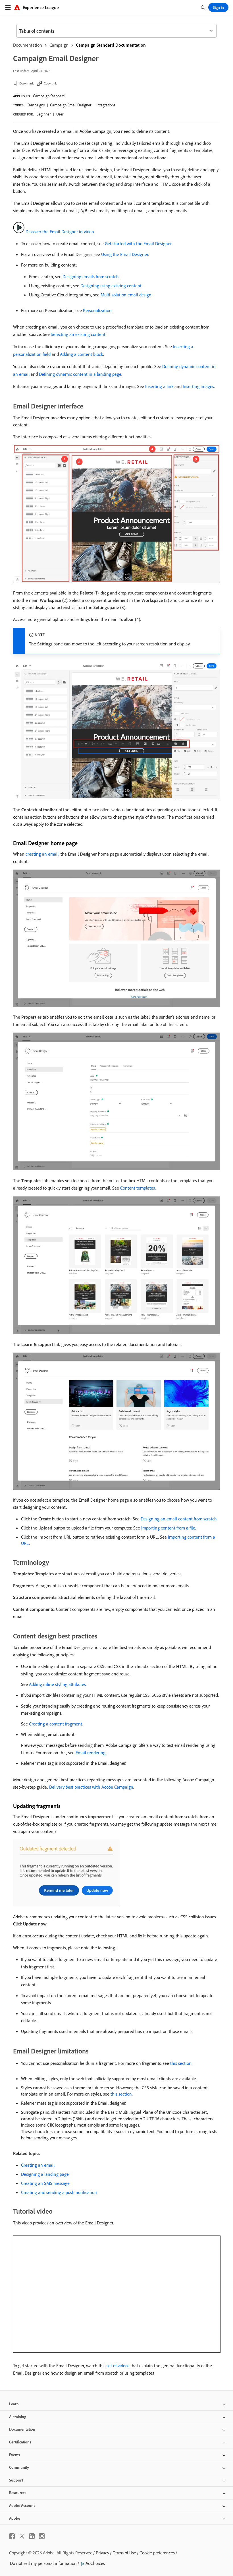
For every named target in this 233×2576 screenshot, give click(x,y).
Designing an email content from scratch (179, 1519)
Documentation (28, 45)
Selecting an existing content (78, 334)
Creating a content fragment (56, 1724)
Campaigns (36, 105)
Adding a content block (82, 354)
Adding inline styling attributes (57, 1684)
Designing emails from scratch (91, 276)
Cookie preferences (157, 2553)
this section (181, 2063)
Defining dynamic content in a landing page (80, 374)
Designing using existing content (111, 286)
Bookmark (27, 83)
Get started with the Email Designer (138, 243)
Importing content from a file (168, 1528)
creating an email (42, 854)
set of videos (118, 2366)
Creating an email (38, 2165)
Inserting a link (159, 386)
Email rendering (91, 1753)
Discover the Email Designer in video (60, 232)
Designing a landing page (45, 2174)
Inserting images (198, 386)
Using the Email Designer (125, 254)
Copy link (50, 83)
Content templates (138, 1188)
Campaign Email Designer (71, 105)
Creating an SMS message (45, 2183)
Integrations (106, 105)
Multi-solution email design (126, 295)
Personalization (97, 310)
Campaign (59, 45)
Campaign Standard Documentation (111, 45)
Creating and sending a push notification (59, 2192)
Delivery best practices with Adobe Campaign (91, 1787)
